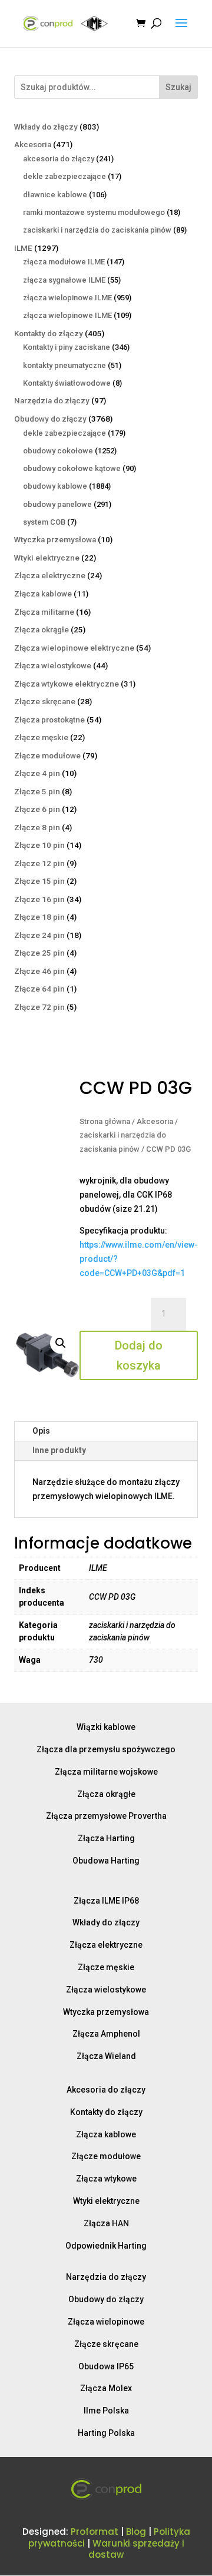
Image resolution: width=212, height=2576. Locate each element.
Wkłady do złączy (106, 1922)
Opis (41, 1431)
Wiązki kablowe (106, 1727)
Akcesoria (155, 1121)
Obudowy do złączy (106, 2299)
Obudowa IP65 (106, 2366)
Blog (136, 2532)
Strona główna (105, 1121)
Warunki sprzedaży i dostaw (136, 2549)
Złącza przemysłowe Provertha (106, 1816)
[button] (61, 1343)
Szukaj (178, 87)
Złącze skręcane (106, 2344)
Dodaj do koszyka (139, 1355)
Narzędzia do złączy (106, 2277)
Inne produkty (59, 1450)
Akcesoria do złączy (106, 2090)
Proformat (95, 2532)
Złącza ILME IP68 (106, 1901)
